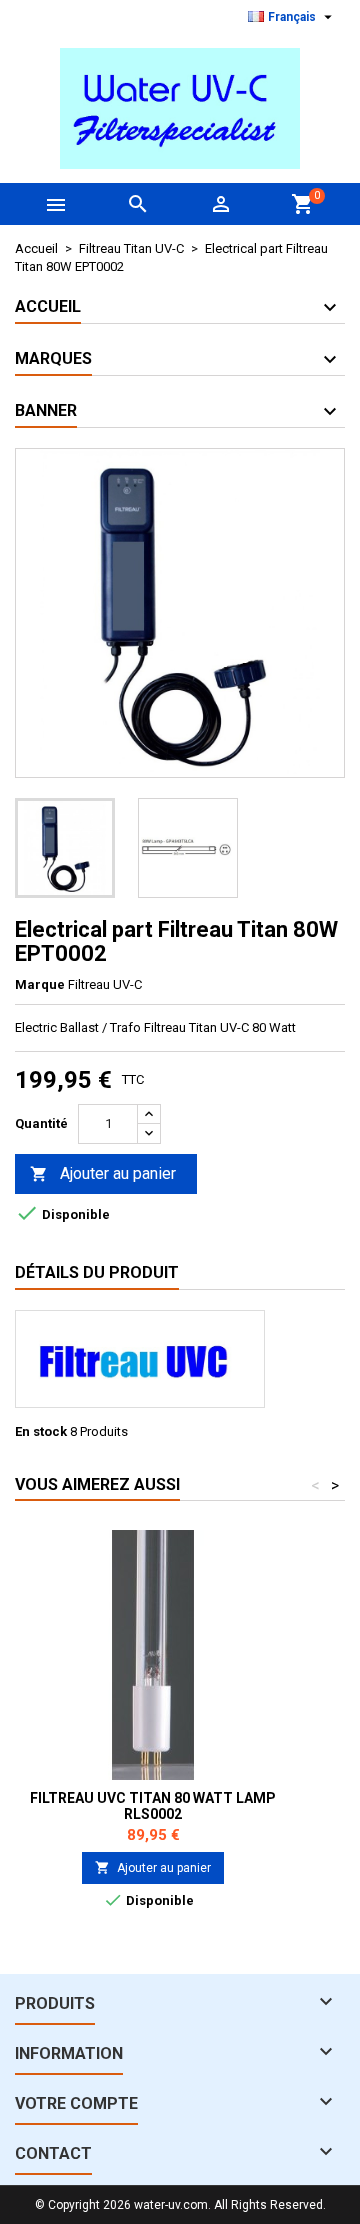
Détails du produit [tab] (97, 1272)
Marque (40, 984)
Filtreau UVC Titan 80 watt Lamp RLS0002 (153, 1806)
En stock (41, 1431)
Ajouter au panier (103, 1173)
